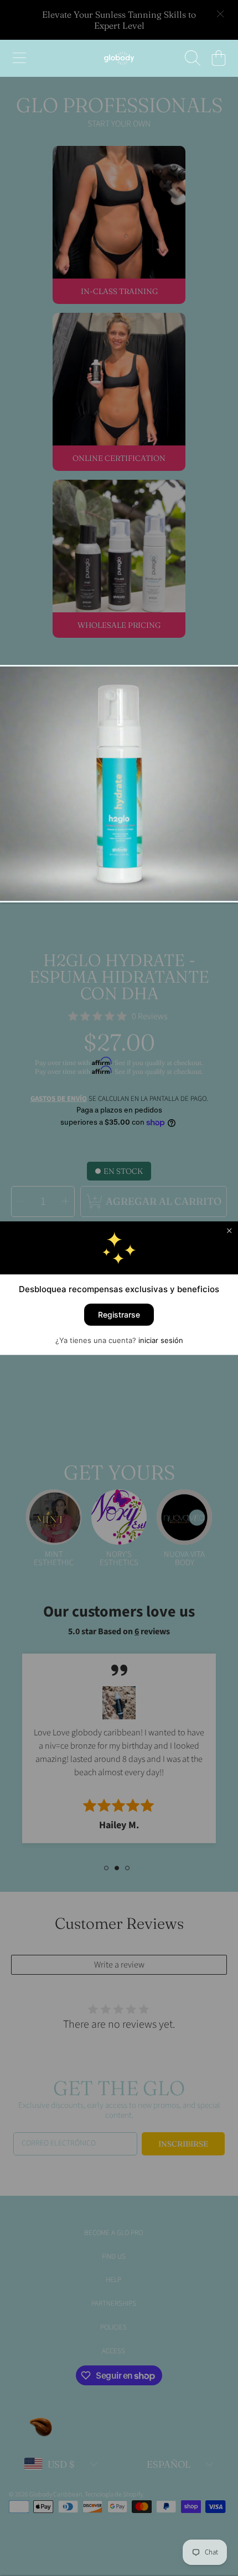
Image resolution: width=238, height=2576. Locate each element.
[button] (19, 58)
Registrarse (119, 1314)
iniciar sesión (161, 1340)
